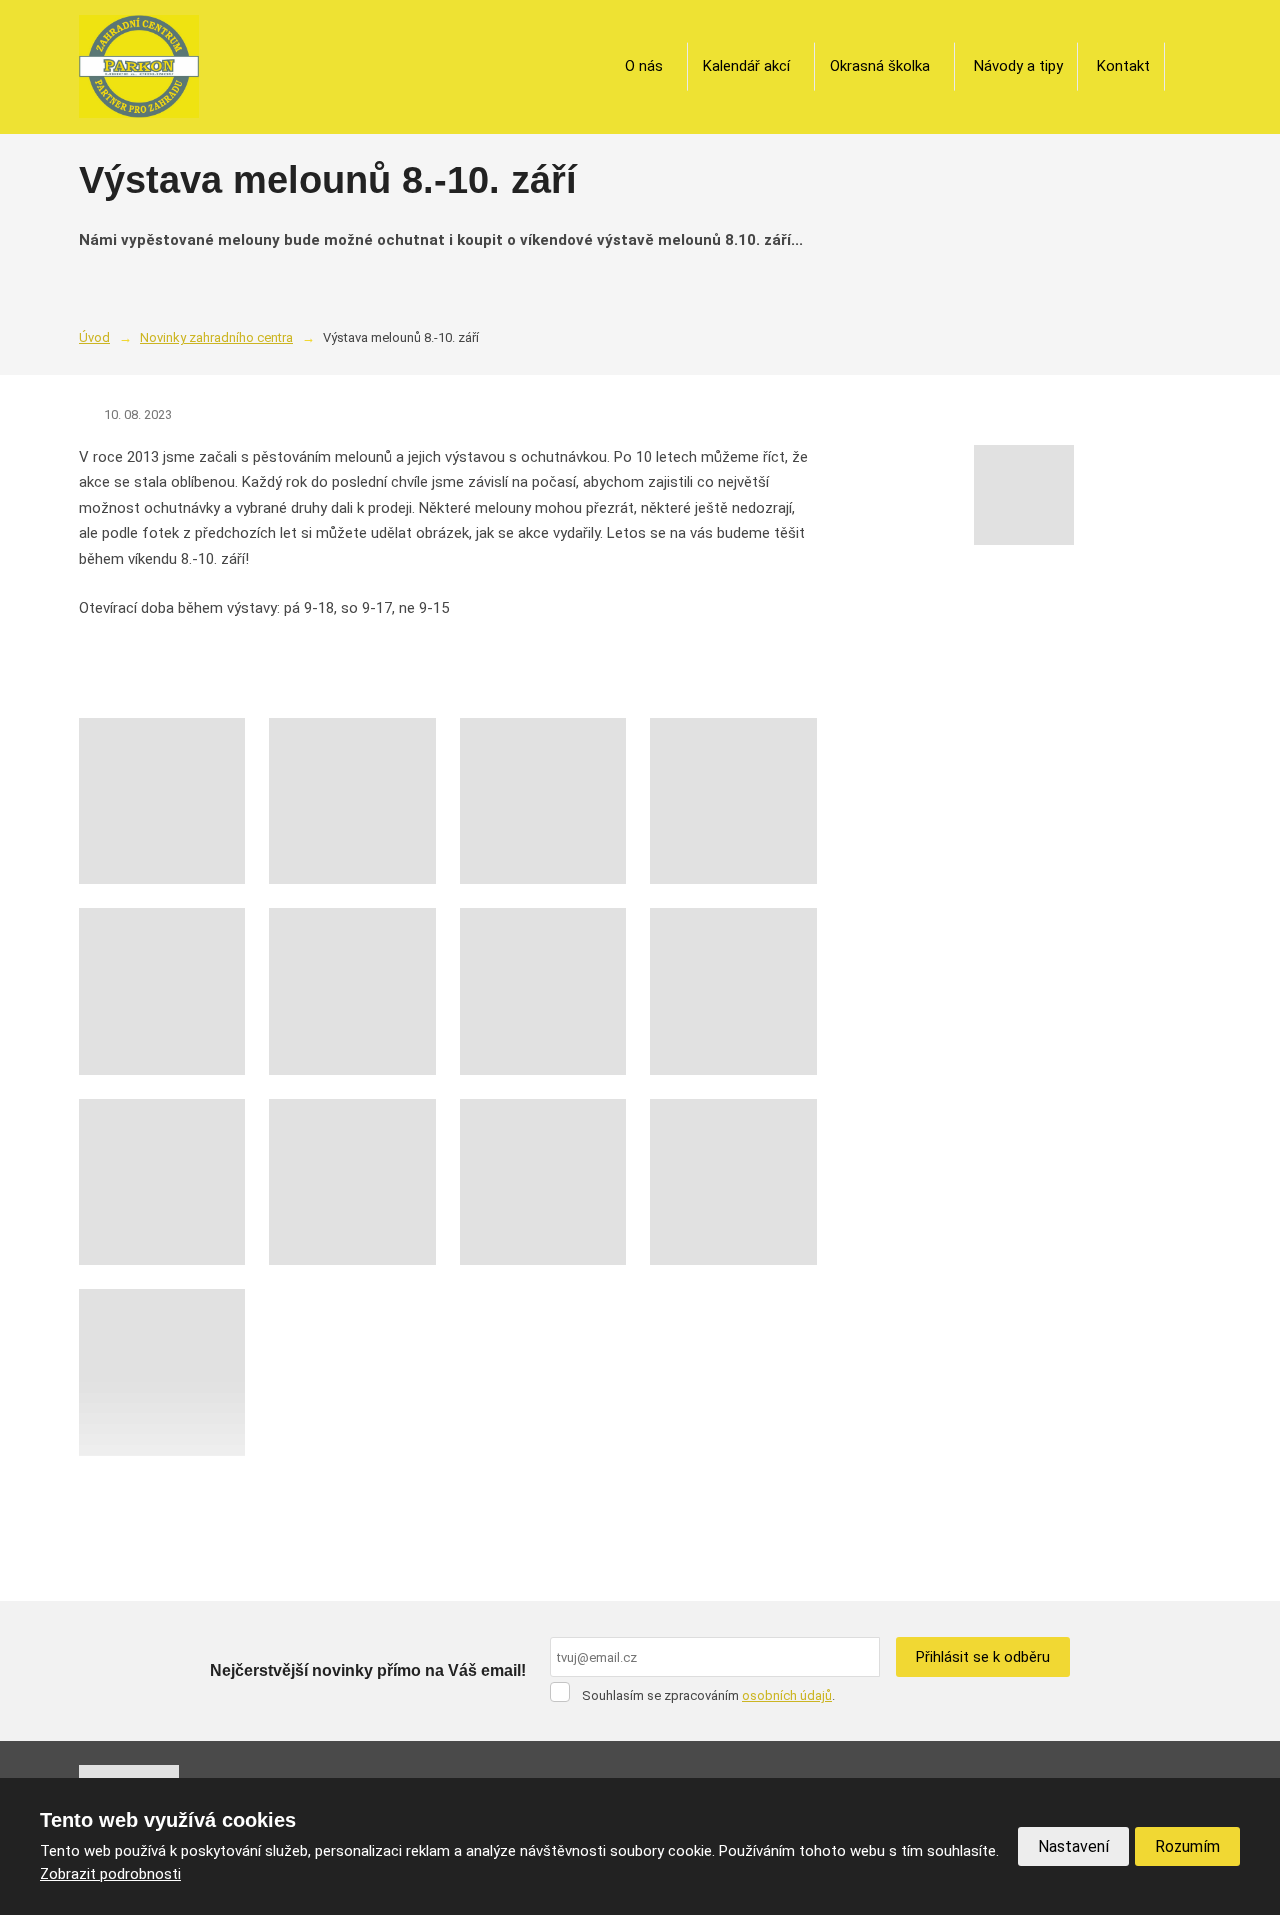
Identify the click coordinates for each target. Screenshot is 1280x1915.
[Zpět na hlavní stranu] (139, 66)
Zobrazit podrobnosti (110, 1874)
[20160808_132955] (352, 801)
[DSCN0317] (543, 1182)
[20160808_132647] (162, 801)
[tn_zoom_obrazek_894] (162, 1372)
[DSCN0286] (352, 1182)
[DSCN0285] (162, 1182)
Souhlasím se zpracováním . (708, 1695)
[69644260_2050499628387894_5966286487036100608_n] (162, 991)
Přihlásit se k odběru (983, 1657)
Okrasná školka (880, 66)
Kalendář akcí (746, 66)
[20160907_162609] (543, 801)
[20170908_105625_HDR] (543, 991)
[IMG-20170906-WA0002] (733, 801)
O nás (644, 66)
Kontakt (1123, 66)
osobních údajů (787, 1695)
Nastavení (1073, 1846)
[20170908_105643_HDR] (733, 991)
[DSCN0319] (733, 1182)
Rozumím (1187, 1846)
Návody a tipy (1018, 66)
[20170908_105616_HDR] (352, 991)
